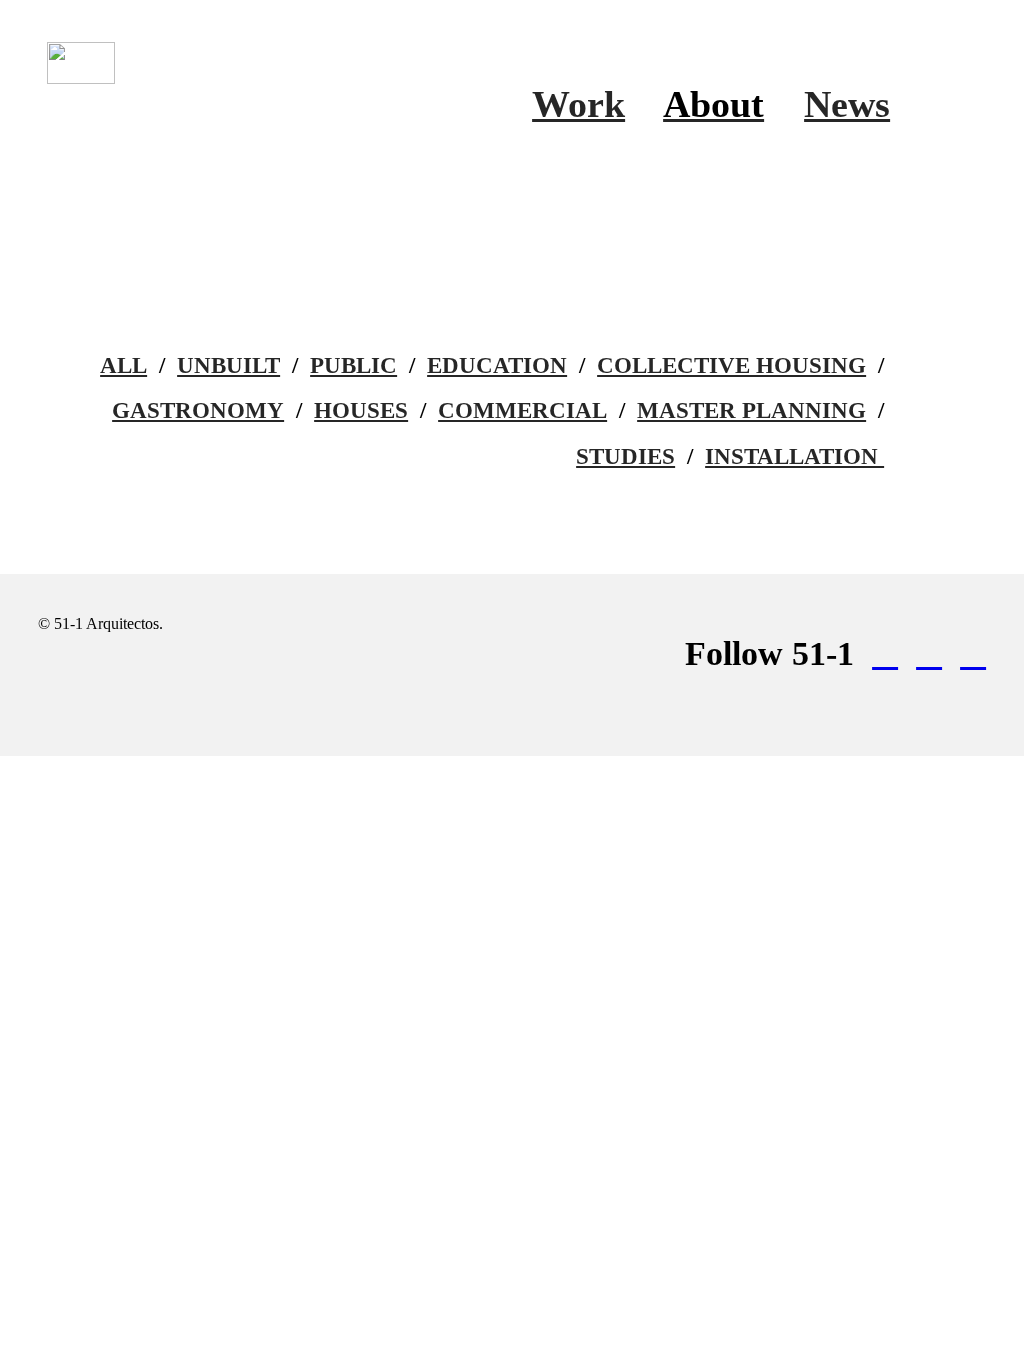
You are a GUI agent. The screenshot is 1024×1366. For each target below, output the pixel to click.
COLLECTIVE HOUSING (731, 365)
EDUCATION (497, 365)
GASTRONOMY (198, 410)
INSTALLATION (794, 456)
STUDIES (625, 456)
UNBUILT (228, 365)
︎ (929, 653)
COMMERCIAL (522, 410)
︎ (973, 653)
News (847, 104)
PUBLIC (353, 365)
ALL (123, 365)
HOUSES (361, 410)
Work (578, 104)
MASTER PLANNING (751, 410)
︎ (885, 653)
